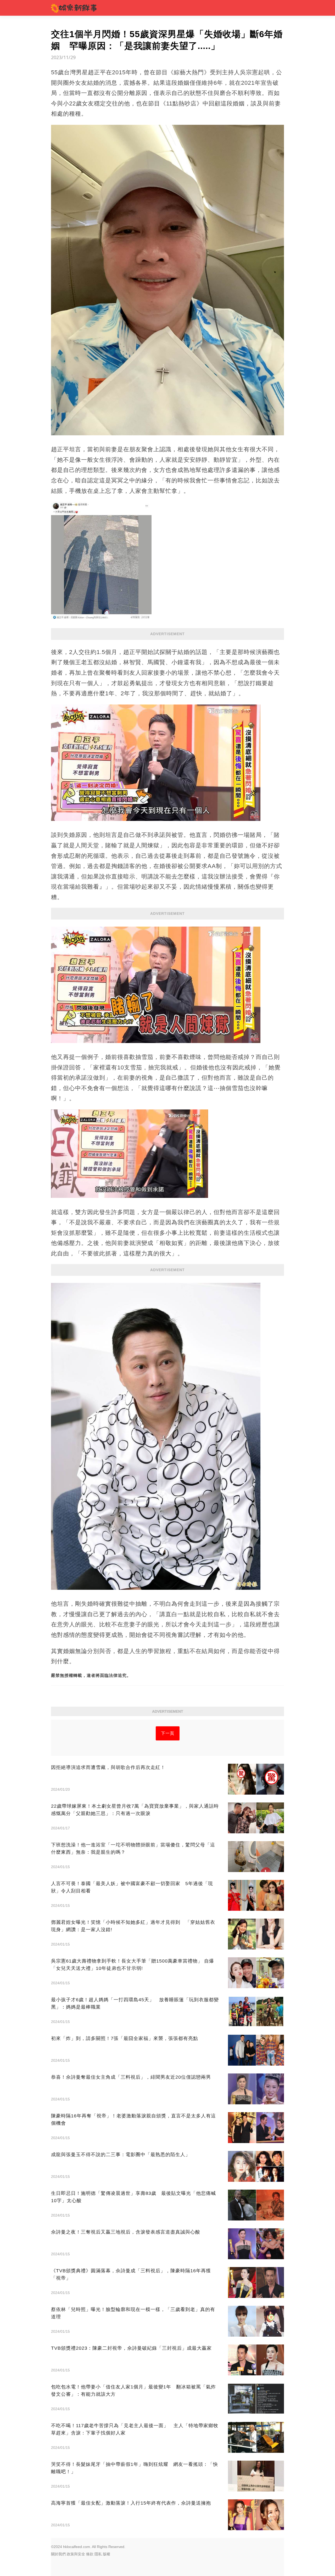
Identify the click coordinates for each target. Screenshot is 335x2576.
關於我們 (58, 2554)
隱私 (98, 2554)
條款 (90, 2554)
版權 (107, 2554)
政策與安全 (76, 2554)
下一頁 (168, 1733)
